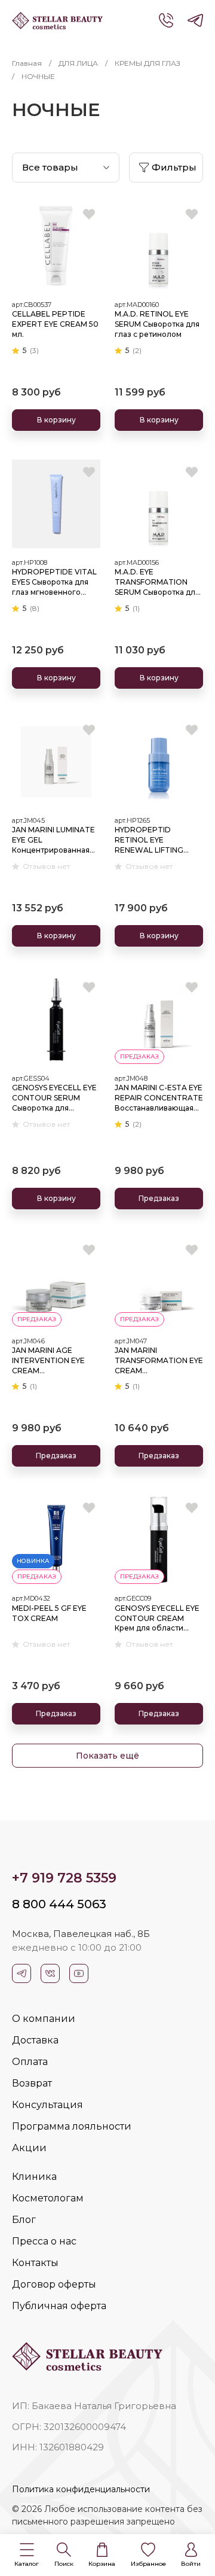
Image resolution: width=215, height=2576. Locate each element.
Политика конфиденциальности (81, 2489)
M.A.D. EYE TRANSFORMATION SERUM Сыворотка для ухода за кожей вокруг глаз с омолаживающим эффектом (158, 582)
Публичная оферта (59, 2306)
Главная (27, 63)
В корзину (56, 420)
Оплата (30, 2062)
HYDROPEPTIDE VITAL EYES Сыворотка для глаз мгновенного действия (54, 582)
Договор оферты (54, 2284)
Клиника (34, 2177)
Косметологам (48, 2198)
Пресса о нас (44, 2241)
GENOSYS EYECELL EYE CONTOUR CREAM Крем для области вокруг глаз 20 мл (157, 1619)
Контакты (35, 2263)
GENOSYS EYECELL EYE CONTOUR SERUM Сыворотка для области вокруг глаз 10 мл (56, 1098)
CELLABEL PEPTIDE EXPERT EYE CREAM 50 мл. (55, 324)
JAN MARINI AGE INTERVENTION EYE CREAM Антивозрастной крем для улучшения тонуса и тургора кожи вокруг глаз (55, 1361)
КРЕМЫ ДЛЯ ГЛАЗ (148, 63)
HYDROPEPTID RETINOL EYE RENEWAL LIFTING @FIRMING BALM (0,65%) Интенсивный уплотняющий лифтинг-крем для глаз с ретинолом (154, 840)
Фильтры (174, 167)
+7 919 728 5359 (64, 1878)
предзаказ (139, 1056)
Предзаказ (159, 1198)
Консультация (47, 2105)
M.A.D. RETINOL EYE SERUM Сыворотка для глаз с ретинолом (157, 324)
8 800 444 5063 (59, 1904)
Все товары (50, 167)
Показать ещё (107, 1756)
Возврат (32, 2083)
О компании (44, 2019)
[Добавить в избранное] (89, 214)
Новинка (33, 1561)
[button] (27, 2555)
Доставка (35, 2040)
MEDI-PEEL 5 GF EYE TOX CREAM (49, 1613)
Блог (24, 2220)
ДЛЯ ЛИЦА (78, 63)
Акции (29, 2148)
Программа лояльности (72, 2126)
